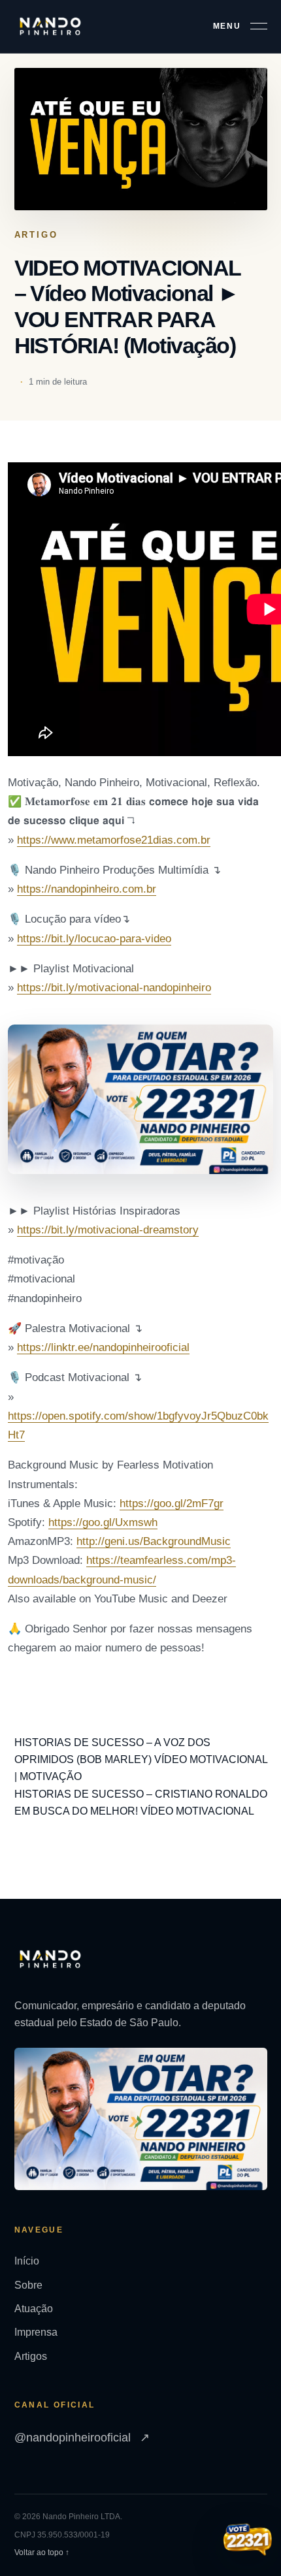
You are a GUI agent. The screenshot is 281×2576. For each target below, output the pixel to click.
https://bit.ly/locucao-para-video (94, 939)
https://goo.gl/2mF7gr (172, 1503)
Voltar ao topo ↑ (42, 2552)
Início (27, 2261)
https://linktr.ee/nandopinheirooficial (103, 1347)
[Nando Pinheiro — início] (50, 26)
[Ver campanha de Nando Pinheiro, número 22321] (248, 2541)
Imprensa (36, 2332)
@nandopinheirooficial (82, 2438)
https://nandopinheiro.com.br (87, 889)
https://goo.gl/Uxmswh (103, 1522)
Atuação (34, 2309)
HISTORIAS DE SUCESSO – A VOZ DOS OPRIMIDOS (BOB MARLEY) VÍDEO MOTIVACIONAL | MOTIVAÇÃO (141, 1760)
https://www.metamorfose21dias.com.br (114, 840)
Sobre (28, 2285)
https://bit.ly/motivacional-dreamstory (108, 1230)
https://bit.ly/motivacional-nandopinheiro (114, 988)
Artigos (31, 2356)
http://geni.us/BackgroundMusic (154, 1541)
